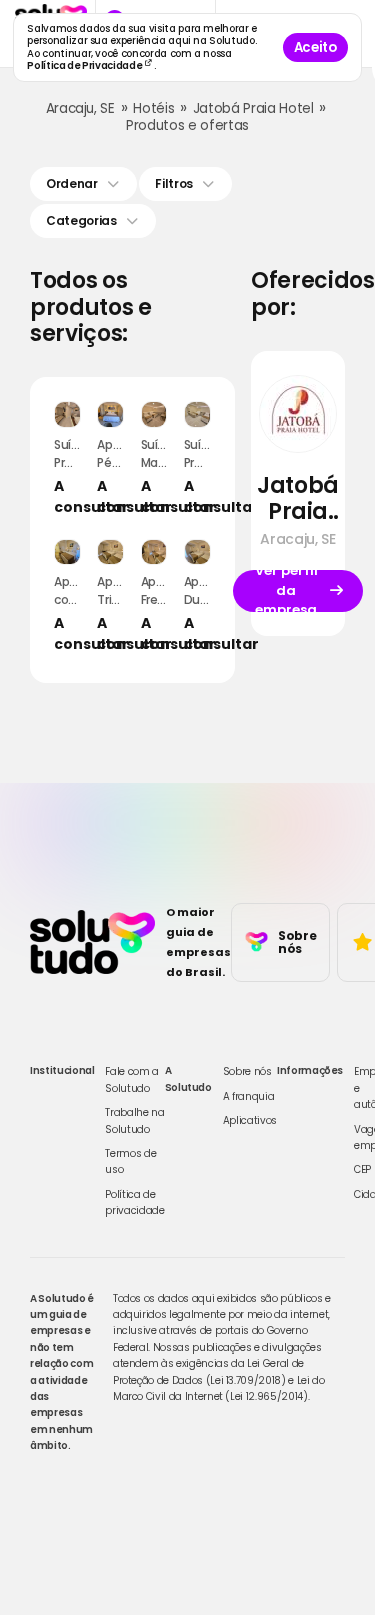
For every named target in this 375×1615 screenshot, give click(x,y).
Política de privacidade (134, 1202)
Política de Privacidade (85, 65)
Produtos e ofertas (187, 125)
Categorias (81, 220)
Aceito (315, 47)
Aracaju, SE (80, 108)
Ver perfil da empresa (286, 591)
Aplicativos (250, 1120)
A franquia (249, 1096)
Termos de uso (130, 1161)
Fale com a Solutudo (132, 1079)
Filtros (174, 183)
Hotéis (153, 108)
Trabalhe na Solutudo (134, 1120)
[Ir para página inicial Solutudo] (92, 942)
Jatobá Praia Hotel (253, 108)
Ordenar (72, 183)
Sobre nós (247, 1071)
